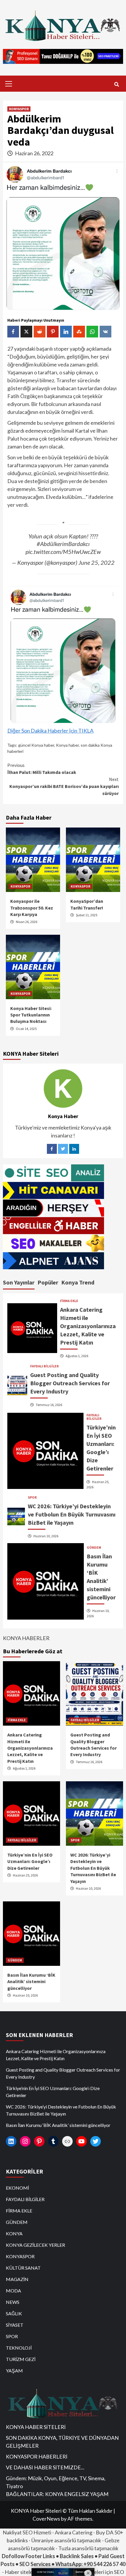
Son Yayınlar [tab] (19, 1282)
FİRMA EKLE (69, 1301)
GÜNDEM (94, 1548)
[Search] (116, 84)
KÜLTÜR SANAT (23, 2268)
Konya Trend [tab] (78, 1282)
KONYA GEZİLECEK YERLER (35, 2245)
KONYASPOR (19, 109)
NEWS (13, 2302)
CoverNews (46, 2519)
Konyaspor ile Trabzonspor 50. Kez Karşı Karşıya (32, 908)
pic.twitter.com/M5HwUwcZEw (63, 552)
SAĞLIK (14, 2313)
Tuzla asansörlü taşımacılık (88, 2548)
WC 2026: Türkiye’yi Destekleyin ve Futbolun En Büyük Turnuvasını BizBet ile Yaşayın (72, 1514)
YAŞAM (14, 2371)
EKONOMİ (17, 2188)
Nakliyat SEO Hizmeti (27, 2532)
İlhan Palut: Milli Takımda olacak (42, 769)
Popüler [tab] (48, 1282)
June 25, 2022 (97, 562)
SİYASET (15, 2325)
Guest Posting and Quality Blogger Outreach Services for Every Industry (70, 1383)
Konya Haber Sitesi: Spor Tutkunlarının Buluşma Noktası (31, 1015)
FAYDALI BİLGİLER (44, 1366)
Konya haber (67, 745)
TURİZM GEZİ (21, 2359)
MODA (13, 2291)
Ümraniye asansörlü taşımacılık (66, 2540)
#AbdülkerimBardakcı (63, 544)
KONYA (14, 2233)
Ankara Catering (74, 2532)
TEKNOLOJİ (19, 2348)
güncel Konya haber (36, 745)
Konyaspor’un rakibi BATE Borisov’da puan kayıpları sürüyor (64, 786)
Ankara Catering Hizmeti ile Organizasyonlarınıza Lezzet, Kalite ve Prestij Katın (88, 1326)
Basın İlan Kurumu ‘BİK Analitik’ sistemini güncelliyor (31, 1982)
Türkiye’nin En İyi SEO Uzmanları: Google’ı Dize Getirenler (30, 1861)
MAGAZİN (17, 2279)
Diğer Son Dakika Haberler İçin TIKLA (50, 731)
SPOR (32, 1497)
